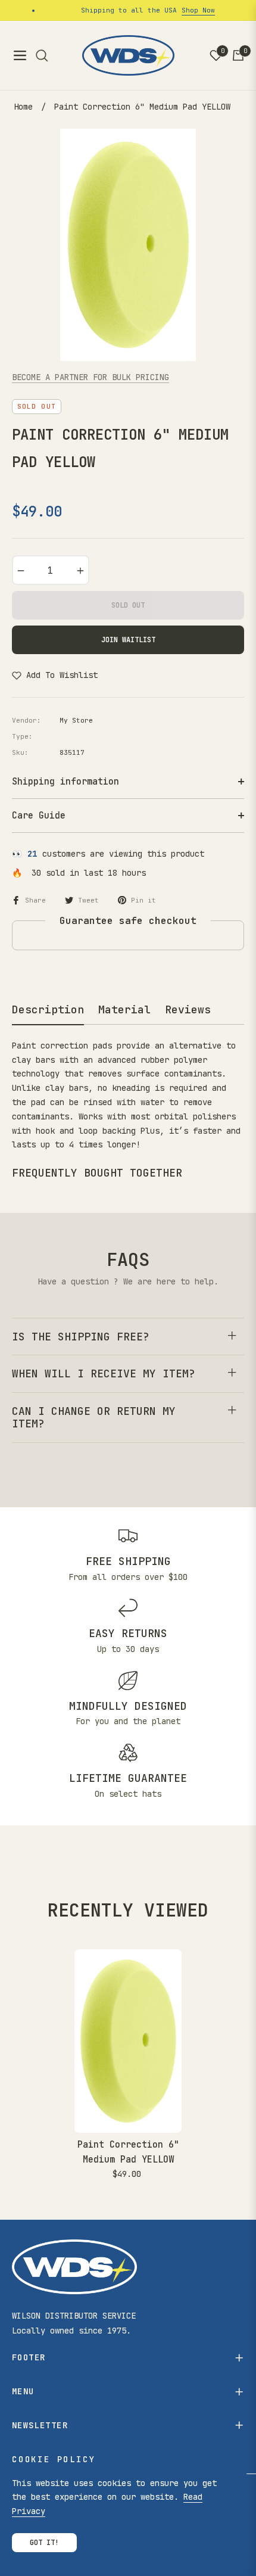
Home (23, 107)
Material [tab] (124, 1009)
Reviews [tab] (188, 1009)
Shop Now (189, 10)
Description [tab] (48, 1009)
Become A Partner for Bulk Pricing (90, 377)
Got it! (44, 2543)
